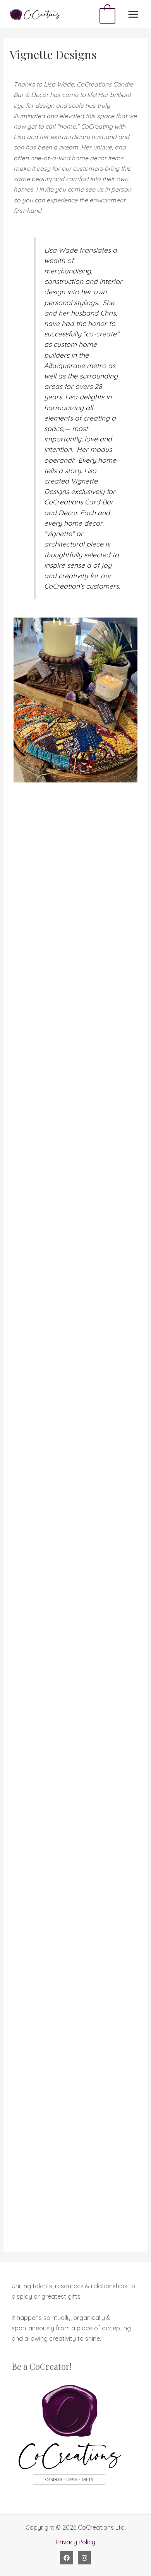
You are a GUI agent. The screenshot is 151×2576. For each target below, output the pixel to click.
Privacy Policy (76, 2542)
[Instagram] (84, 2558)
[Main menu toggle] (133, 14)
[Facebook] (67, 2558)
